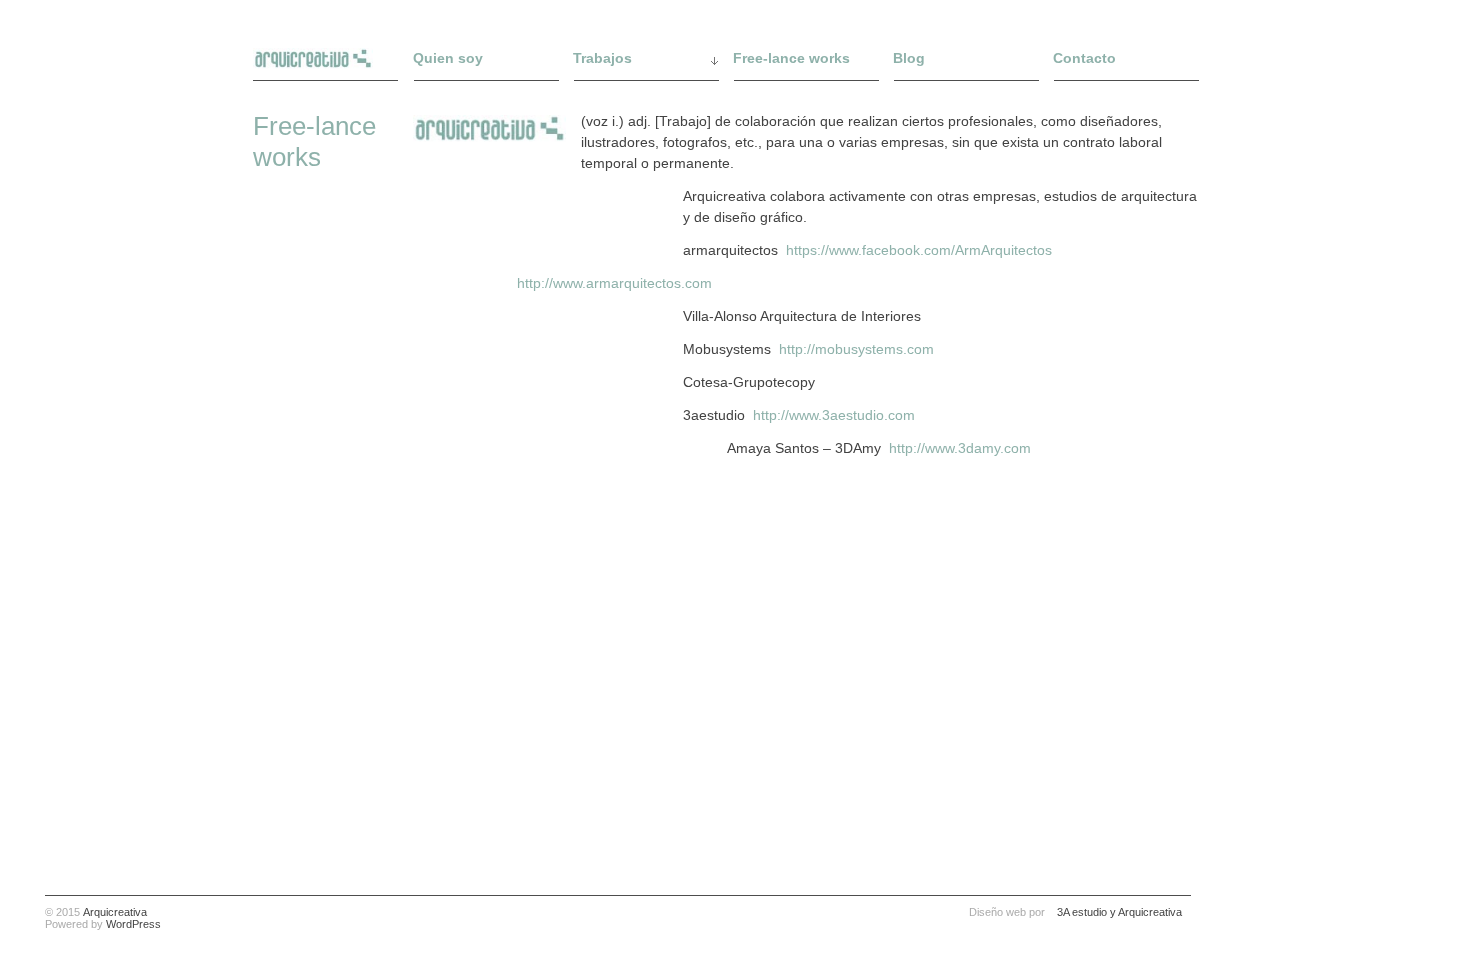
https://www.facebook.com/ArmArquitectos (919, 250)
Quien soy (448, 58)
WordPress (133, 924)
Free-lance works (791, 58)
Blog (909, 58)
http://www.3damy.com (960, 448)
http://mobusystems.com (856, 349)
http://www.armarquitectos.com (614, 283)
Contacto (1084, 58)
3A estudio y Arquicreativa (1119, 912)
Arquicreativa (115, 912)
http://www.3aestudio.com (836, 415)
